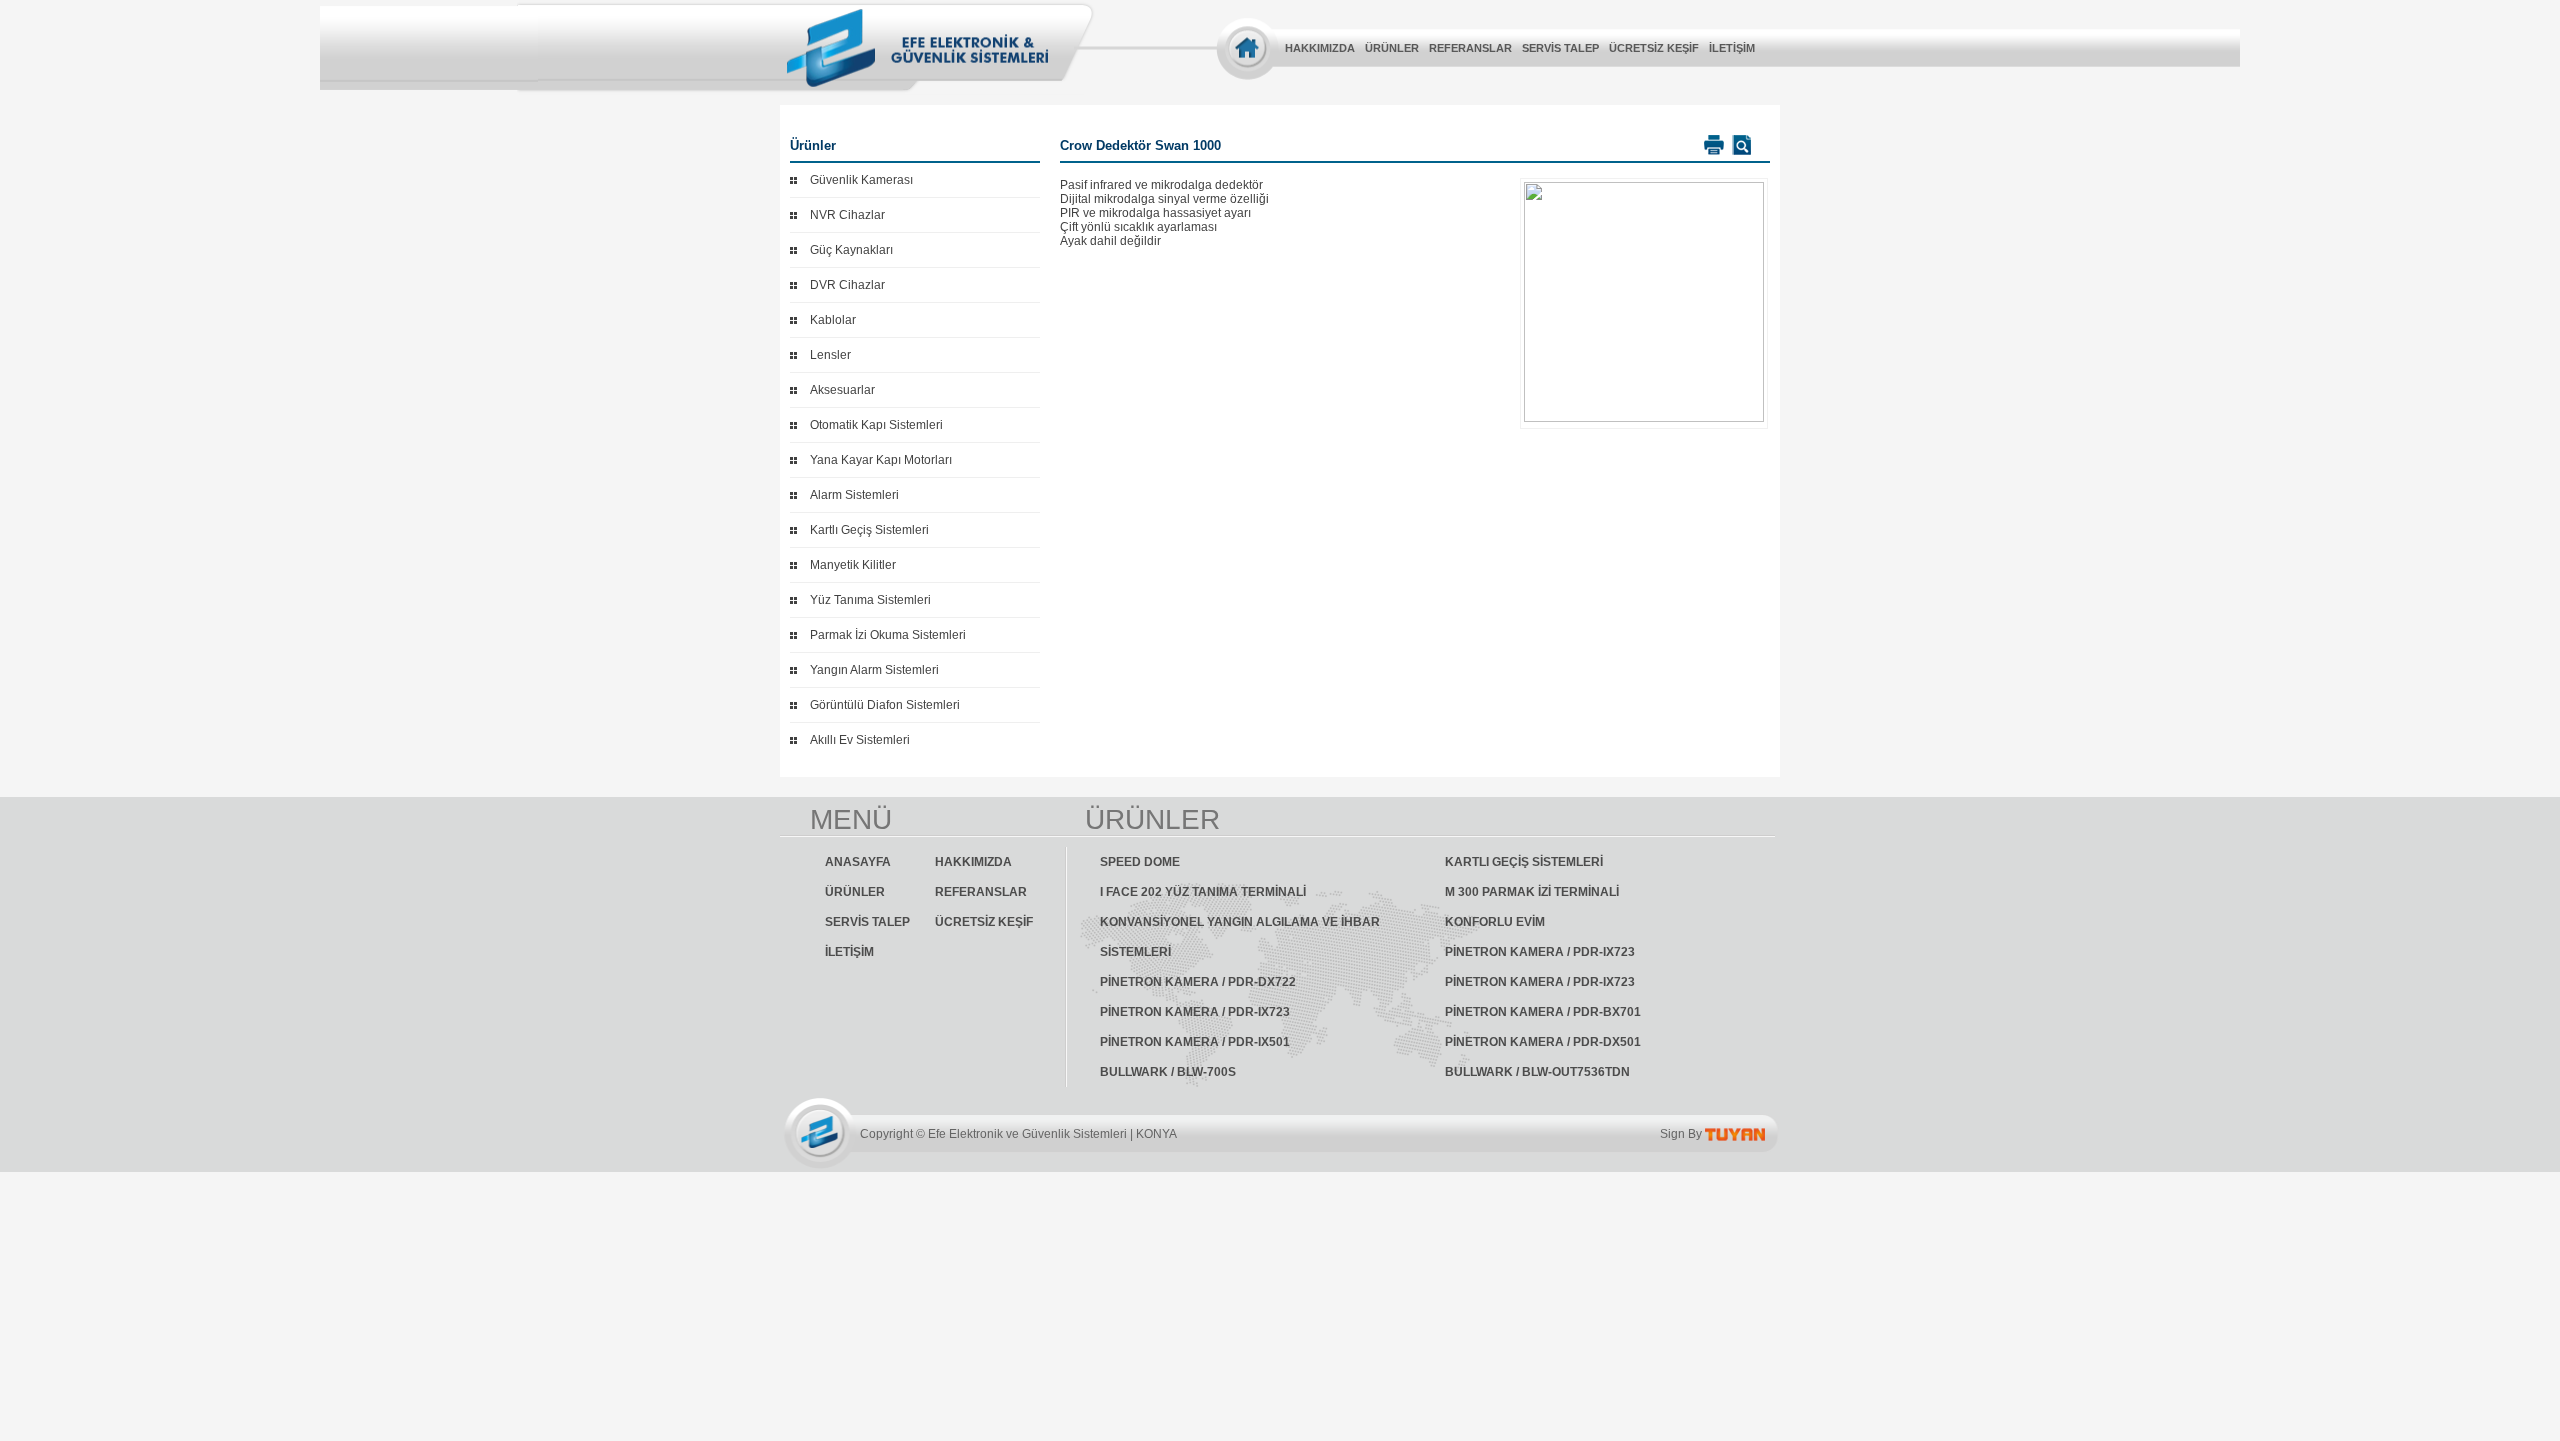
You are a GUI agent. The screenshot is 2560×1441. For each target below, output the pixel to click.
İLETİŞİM (1732, 48)
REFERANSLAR (1470, 48)
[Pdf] (1739, 145)
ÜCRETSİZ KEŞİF (1654, 48)
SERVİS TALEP (1560, 48)
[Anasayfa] (1247, 47)
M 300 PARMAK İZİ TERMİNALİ (1532, 892)
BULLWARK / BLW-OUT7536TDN (1537, 1072)
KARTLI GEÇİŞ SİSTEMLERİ (1524, 862)
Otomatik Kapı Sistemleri (876, 425)
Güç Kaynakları (851, 250)
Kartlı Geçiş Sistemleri (869, 530)
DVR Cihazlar (847, 285)
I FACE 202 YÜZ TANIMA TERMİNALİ (1203, 892)
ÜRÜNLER (1392, 48)
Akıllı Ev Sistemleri (860, 740)
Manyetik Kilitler (853, 565)
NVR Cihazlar (847, 215)
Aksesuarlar (842, 390)
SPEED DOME (1140, 862)
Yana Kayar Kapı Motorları (881, 460)
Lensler (830, 355)
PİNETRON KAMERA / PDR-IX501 (1195, 1042)
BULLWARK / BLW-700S (1168, 1072)
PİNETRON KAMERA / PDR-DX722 (1198, 982)
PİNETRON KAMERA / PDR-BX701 (1543, 1012)
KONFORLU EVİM (1495, 922)
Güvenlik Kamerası (861, 180)
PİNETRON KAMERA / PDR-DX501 (1543, 1042)
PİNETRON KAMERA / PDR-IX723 (1540, 952)
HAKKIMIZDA (1320, 48)
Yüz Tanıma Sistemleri (870, 600)
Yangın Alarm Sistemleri (874, 670)
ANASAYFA (858, 862)
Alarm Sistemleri (854, 495)
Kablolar (833, 320)
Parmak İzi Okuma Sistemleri (888, 635)
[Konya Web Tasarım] (1735, 1134)
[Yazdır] (1711, 145)
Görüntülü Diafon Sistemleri (885, 705)
